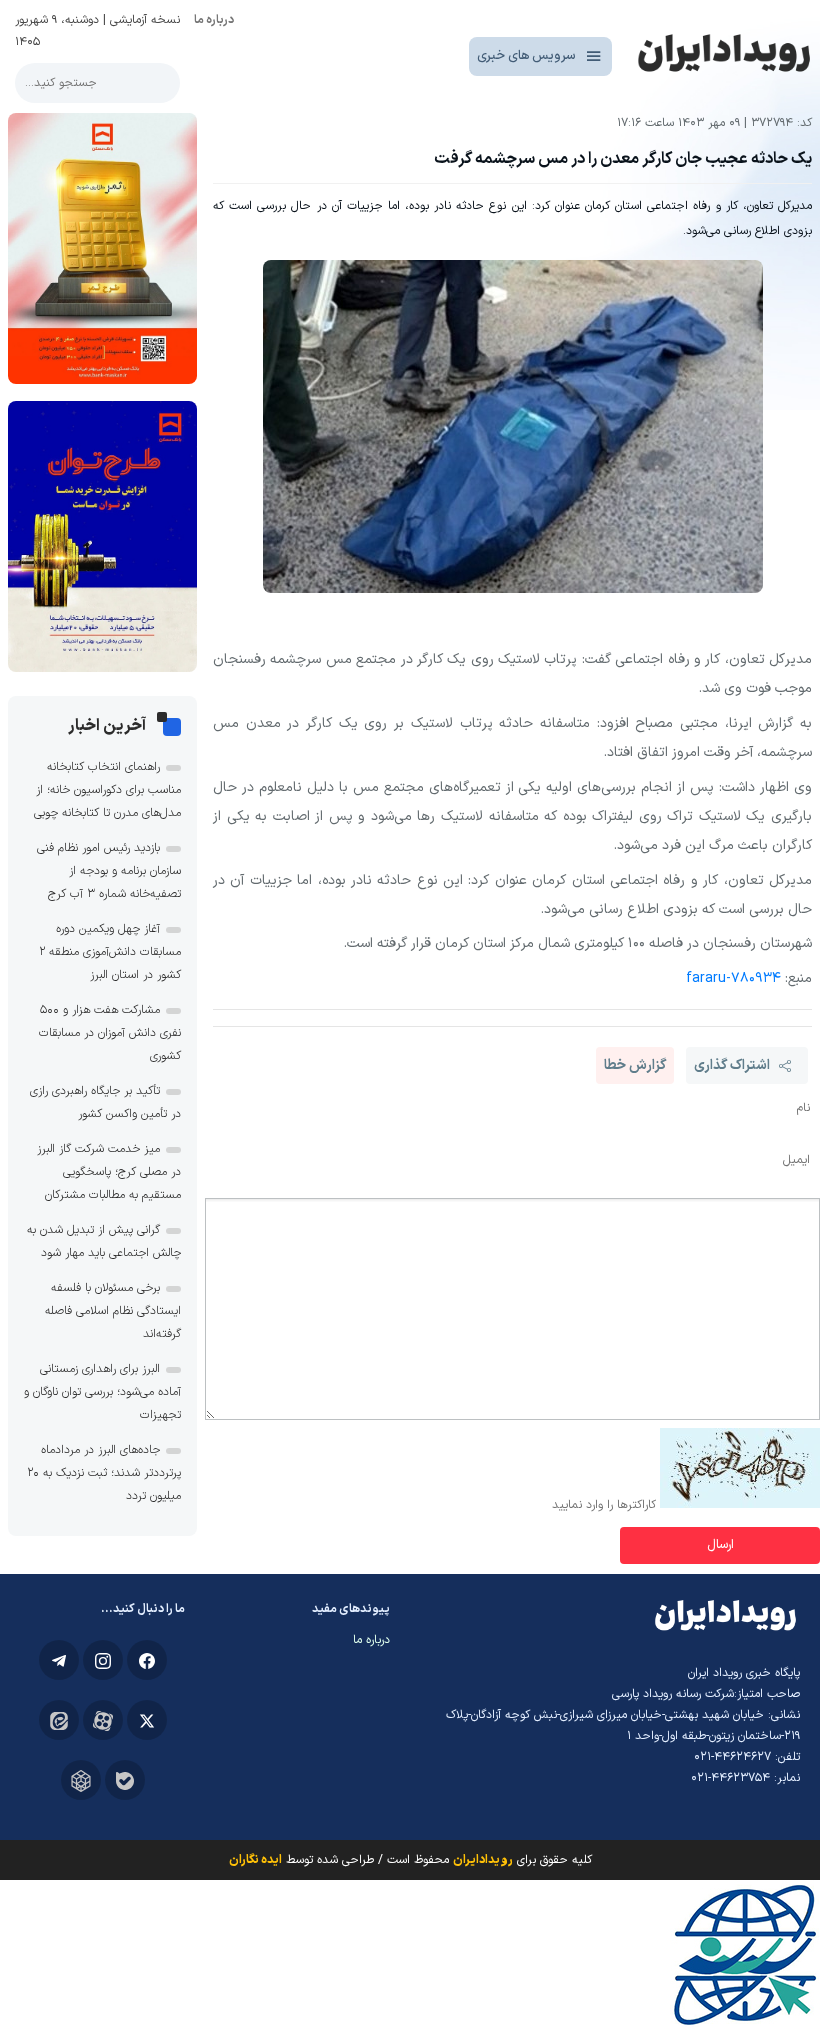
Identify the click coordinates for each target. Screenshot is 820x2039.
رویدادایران (483, 1860)
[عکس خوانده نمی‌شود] (740, 1505)
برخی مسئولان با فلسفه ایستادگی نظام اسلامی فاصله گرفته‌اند (113, 1311)
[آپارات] (103, 1720)
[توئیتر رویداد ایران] (147, 1720)
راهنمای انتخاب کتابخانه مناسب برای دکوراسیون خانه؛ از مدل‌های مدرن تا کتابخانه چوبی (107, 790)
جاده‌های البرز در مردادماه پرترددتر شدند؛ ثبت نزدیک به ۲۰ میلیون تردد (104, 1473)
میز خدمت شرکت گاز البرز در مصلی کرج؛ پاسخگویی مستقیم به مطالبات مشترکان (109, 1172)
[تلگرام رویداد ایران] (59, 1660)
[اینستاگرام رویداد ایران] (103, 1660)
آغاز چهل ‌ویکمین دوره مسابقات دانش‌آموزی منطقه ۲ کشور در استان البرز (110, 952)
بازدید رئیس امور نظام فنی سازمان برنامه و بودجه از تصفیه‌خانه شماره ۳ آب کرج (109, 871)
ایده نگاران (255, 1860)
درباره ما (214, 20)
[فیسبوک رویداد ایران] (147, 1660)
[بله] (125, 1780)
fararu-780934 (733, 978)
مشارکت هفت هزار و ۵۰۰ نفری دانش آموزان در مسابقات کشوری (110, 1033)
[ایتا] (59, 1720)
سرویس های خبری (526, 56)
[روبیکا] (81, 1780)
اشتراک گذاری (732, 1065)
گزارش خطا (635, 1065)
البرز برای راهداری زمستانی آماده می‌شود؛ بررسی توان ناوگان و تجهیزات (102, 1392)
